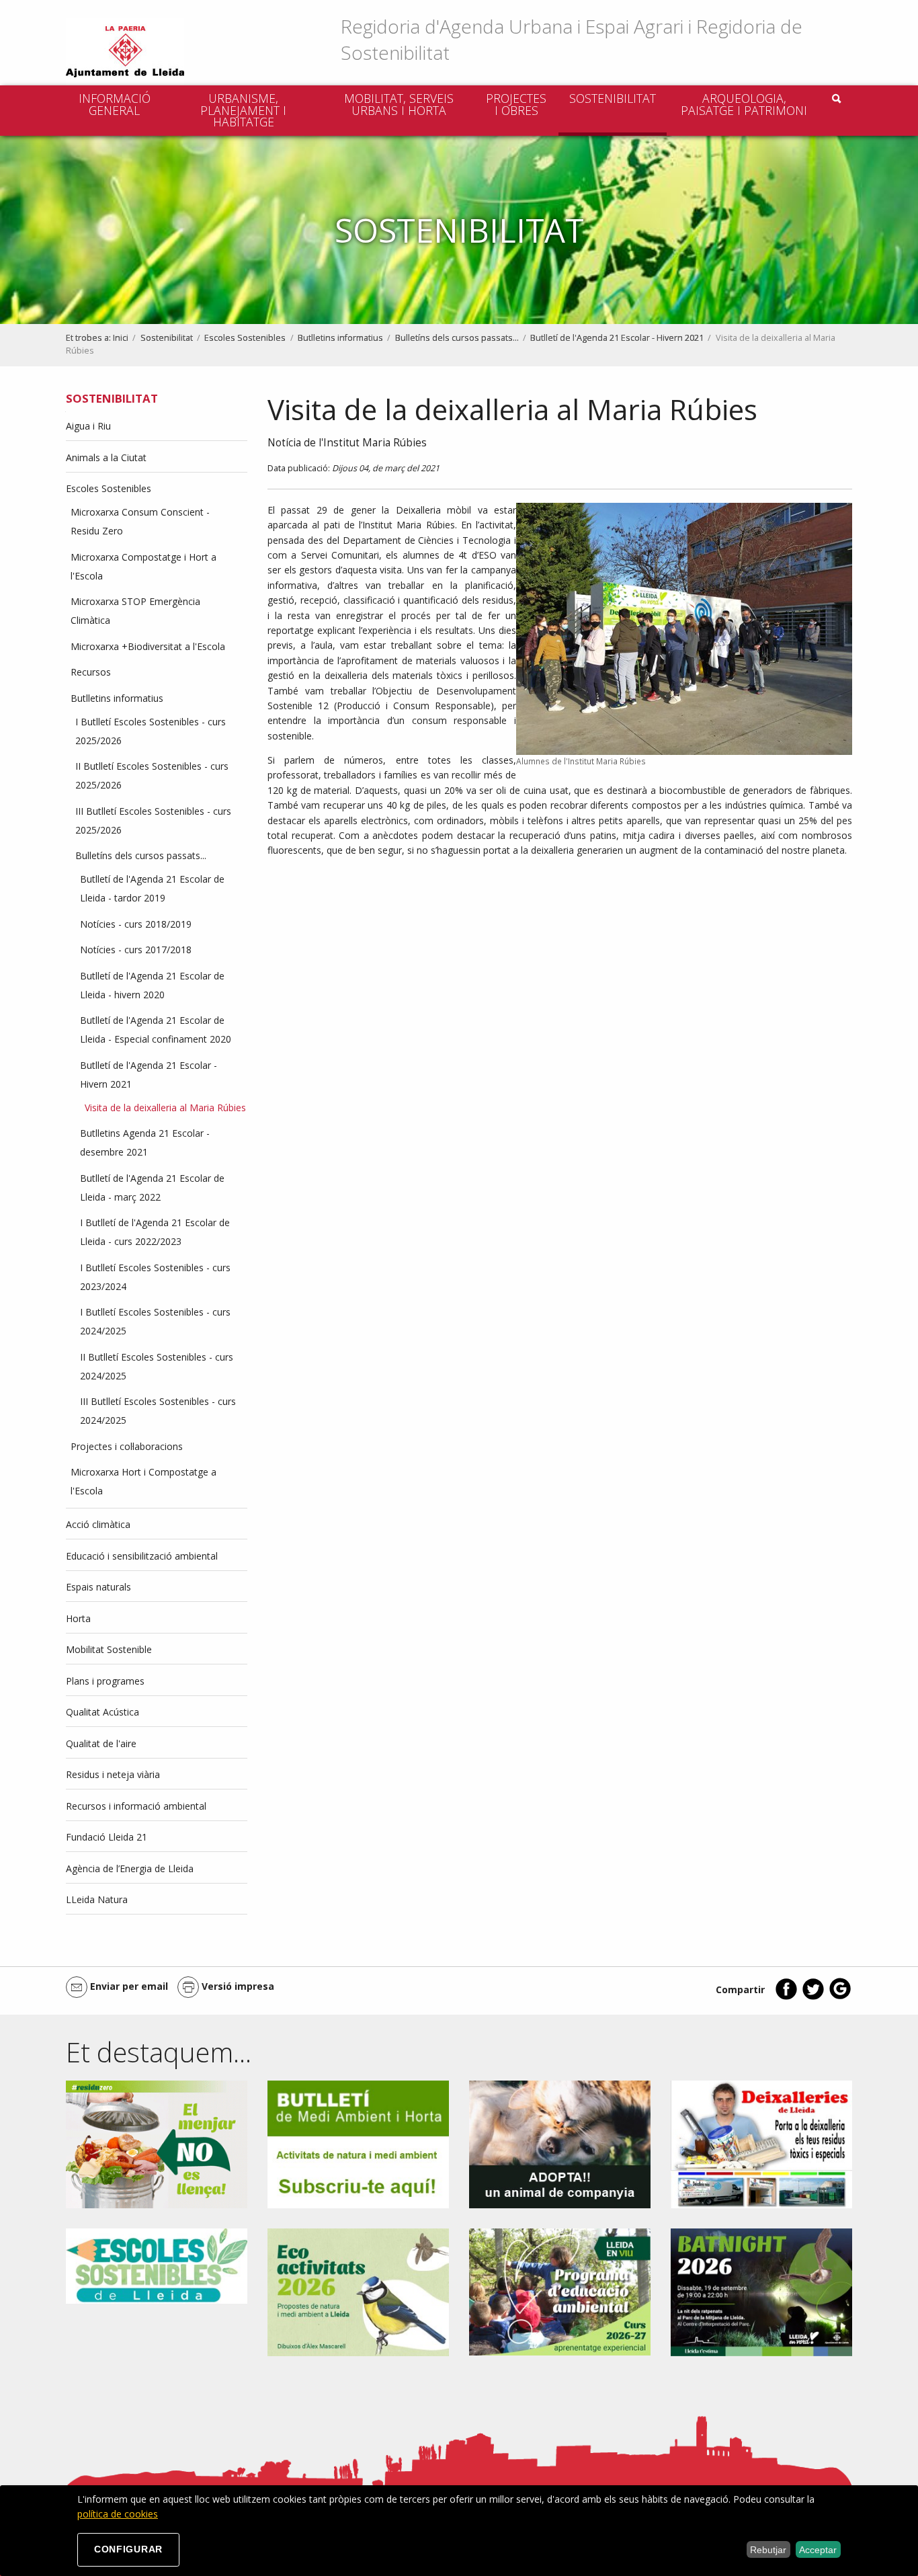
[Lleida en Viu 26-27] (560, 2291)
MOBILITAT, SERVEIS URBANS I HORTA (399, 104)
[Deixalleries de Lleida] (761, 2143)
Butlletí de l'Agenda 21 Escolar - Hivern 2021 (617, 338)
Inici (121, 338)
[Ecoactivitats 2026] (358, 2291)
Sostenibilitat (613, 98)
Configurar (128, 2549)
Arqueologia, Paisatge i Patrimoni (744, 104)
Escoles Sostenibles (245, 338)
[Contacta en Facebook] (786, 1997)
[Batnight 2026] (761, 2291)
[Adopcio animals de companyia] (560, 2143)
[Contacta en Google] (840, 1997)
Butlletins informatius (340, 338)
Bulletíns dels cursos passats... (457, 338)
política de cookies (118, 2514)
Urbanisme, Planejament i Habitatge (243, 110)
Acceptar (818, 2550)
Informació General (115, 104)
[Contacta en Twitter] (813, 1997)
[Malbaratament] (157, 2143)
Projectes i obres (516, 104)
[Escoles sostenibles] (157, 2265)
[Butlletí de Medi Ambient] (358, 2143)
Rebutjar (768, 2550)
